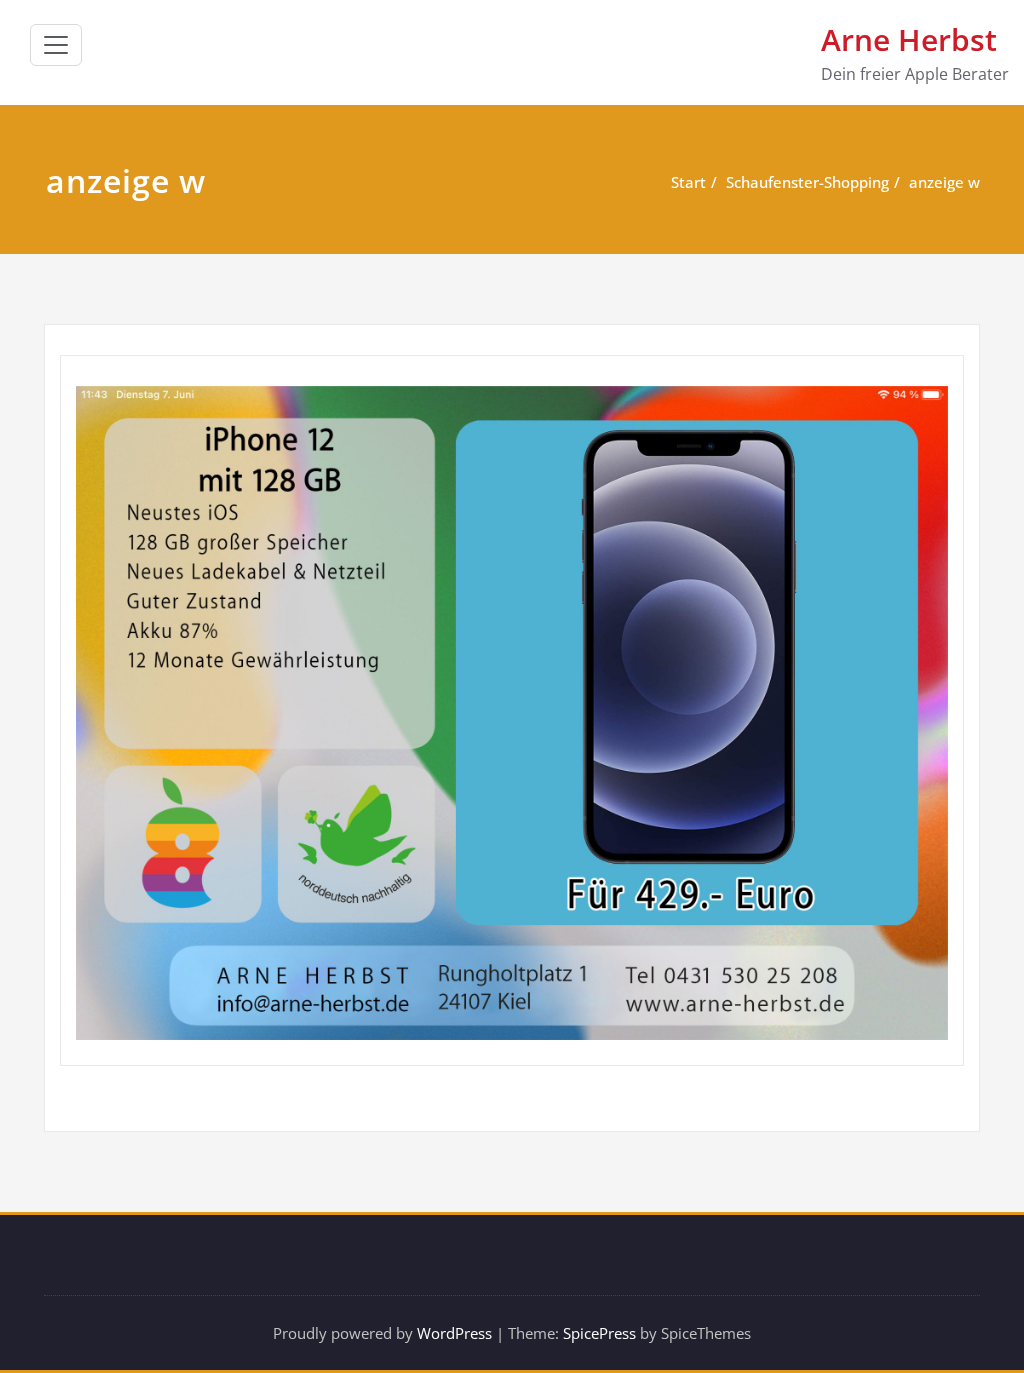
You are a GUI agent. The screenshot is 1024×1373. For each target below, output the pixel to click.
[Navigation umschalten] (56, 45)
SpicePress (599, 1333)
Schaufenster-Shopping (807, 182)
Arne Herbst (909, 39)
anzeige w (944, 182)
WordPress (454, 1333)
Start (688, 182)
